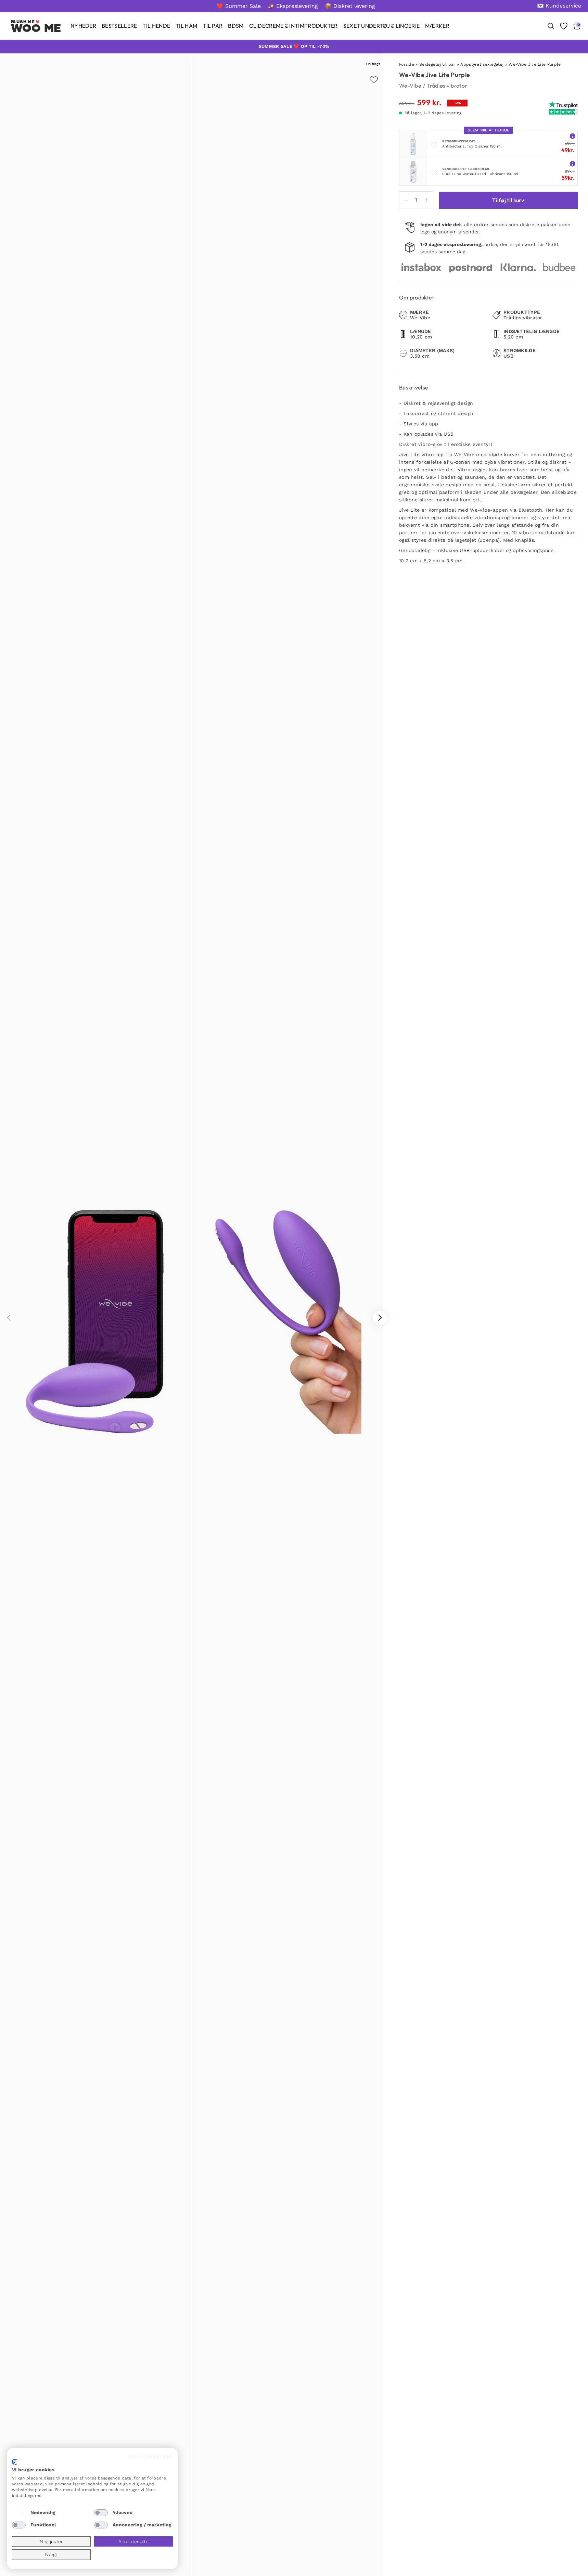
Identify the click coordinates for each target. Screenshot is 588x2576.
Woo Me (36, 28)
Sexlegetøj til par (437, 64)
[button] (380, 1318)
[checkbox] (19, 2513)
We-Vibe (410, 86)
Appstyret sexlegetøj (482, 64)
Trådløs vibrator (447, 86)
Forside (407, 64)
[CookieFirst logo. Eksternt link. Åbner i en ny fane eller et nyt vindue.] (15, 2462)
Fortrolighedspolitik (150, 2456)
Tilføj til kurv (508, 200)
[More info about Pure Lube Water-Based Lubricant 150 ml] (572, 163)
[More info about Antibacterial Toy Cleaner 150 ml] (572, 136)
